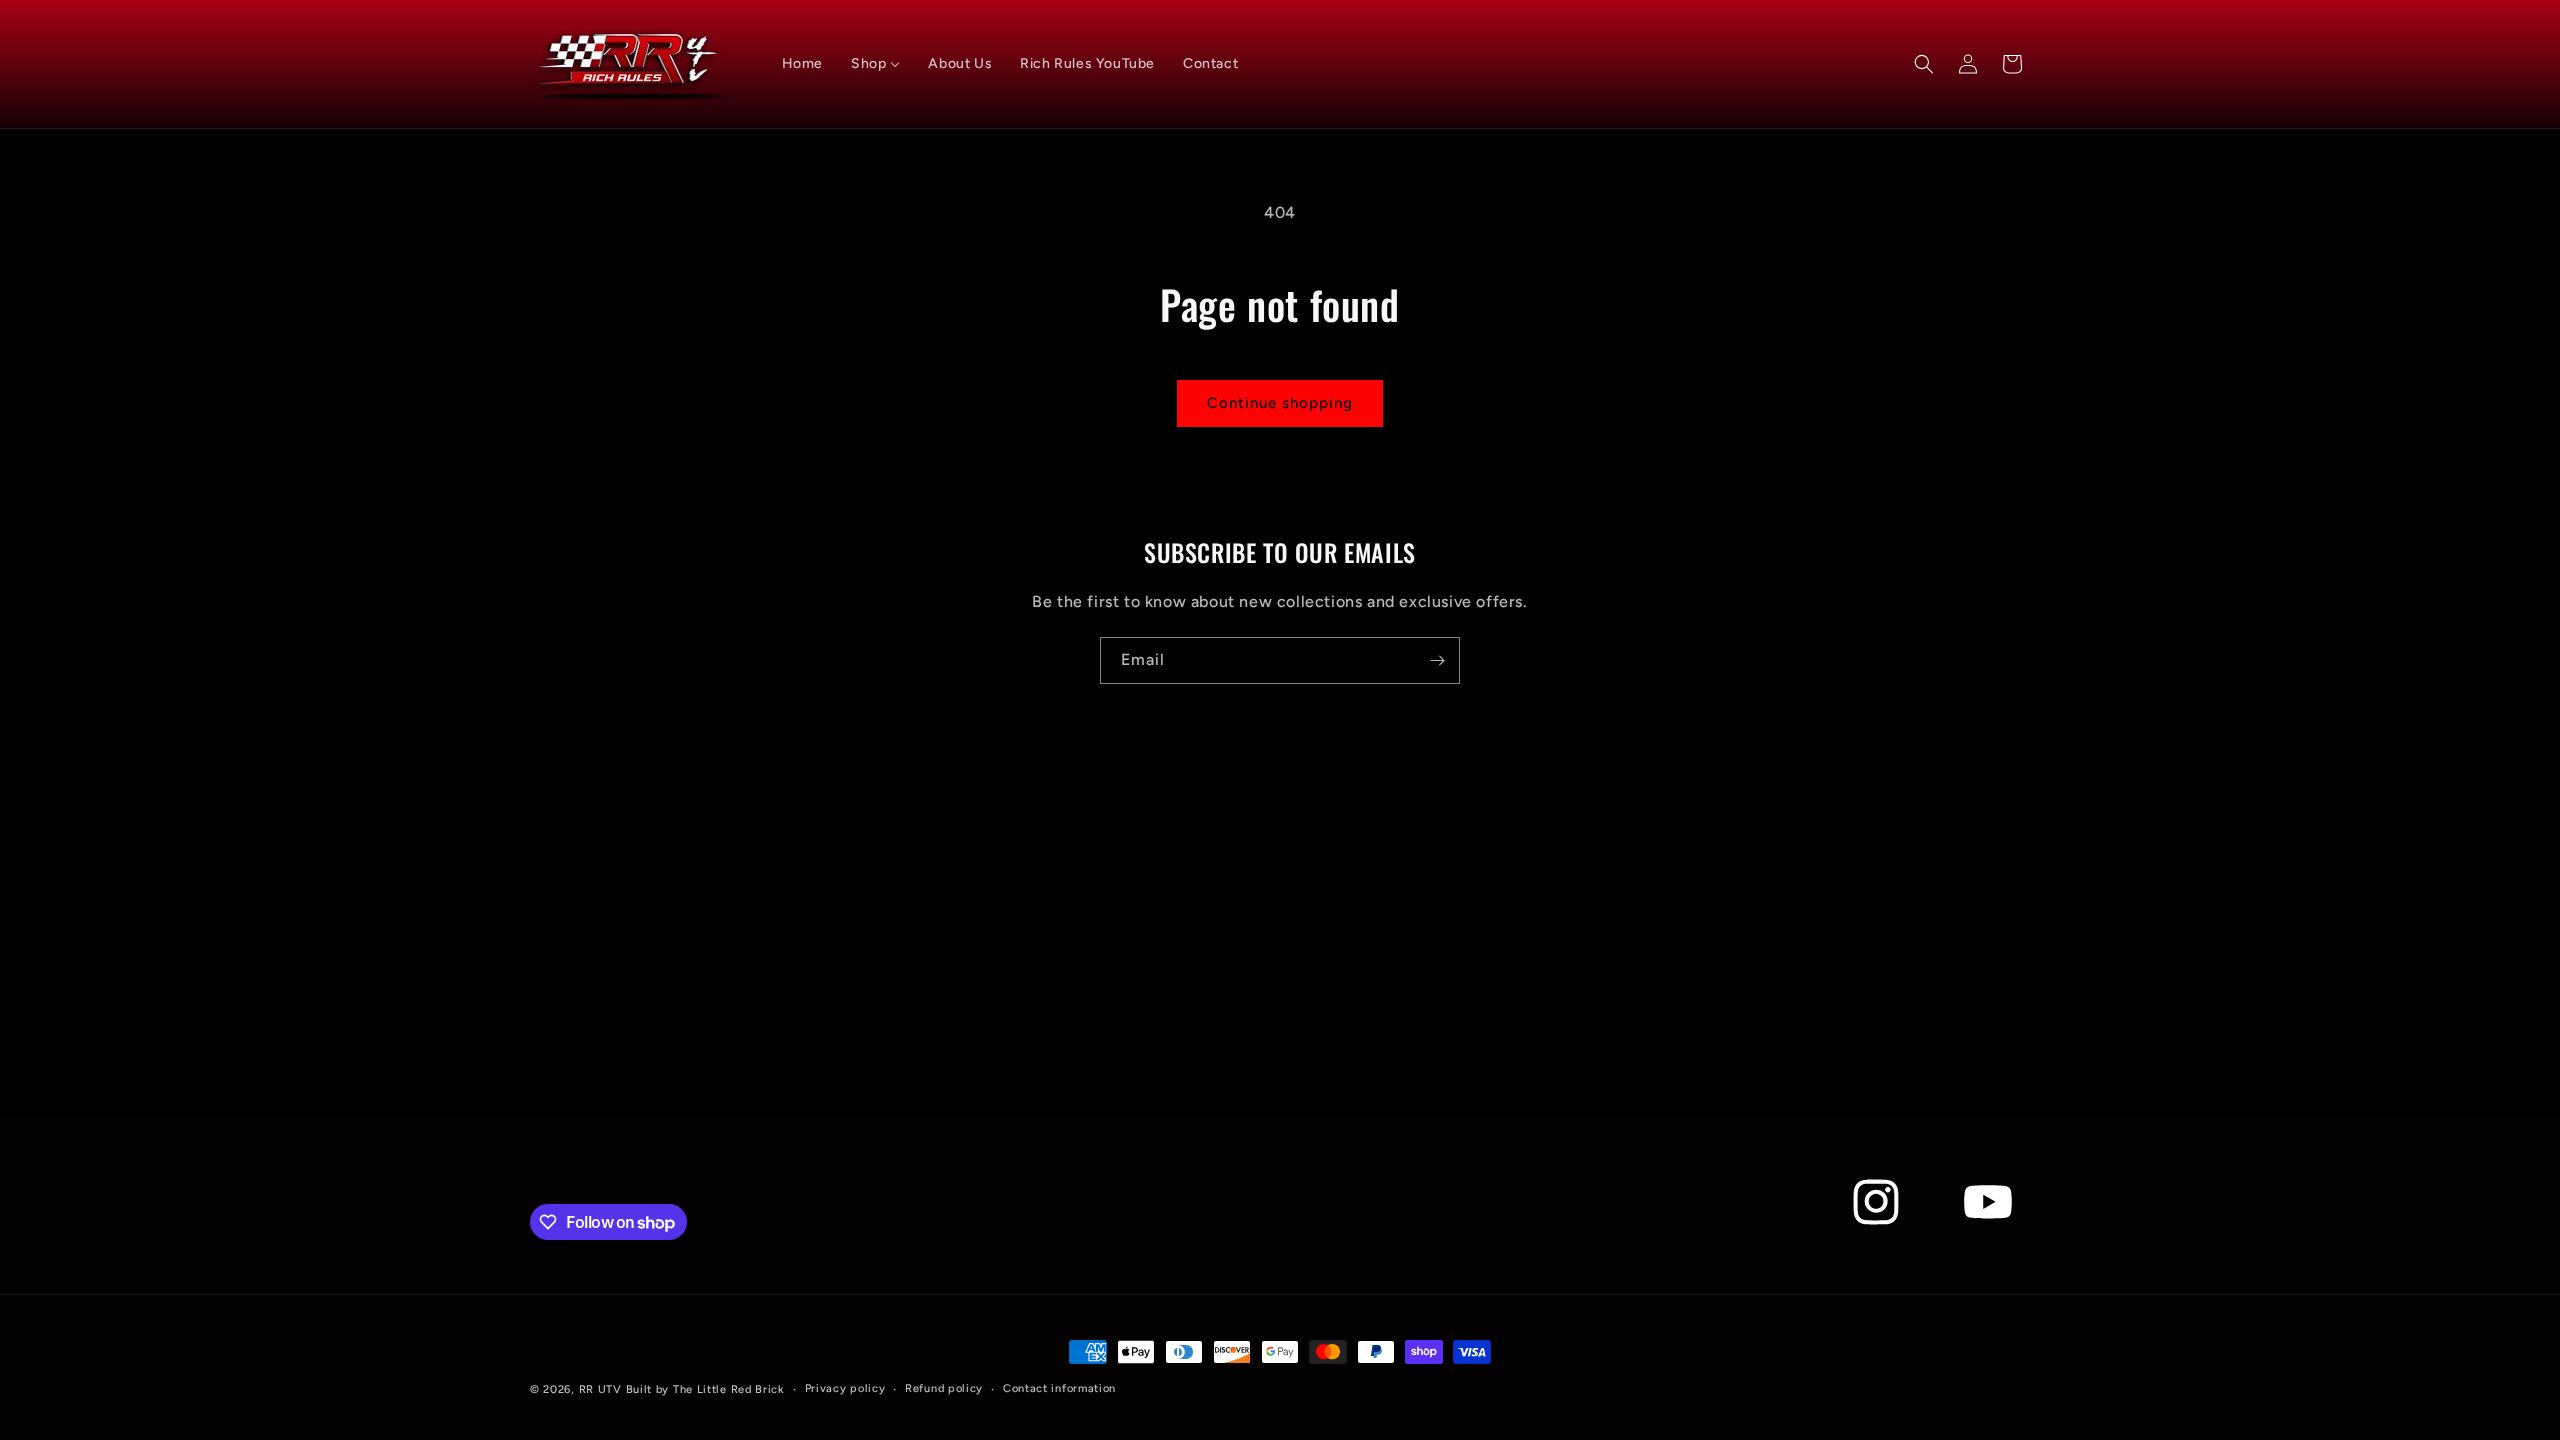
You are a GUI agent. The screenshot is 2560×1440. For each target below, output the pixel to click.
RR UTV (600, 1389)
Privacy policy (845, 1388)
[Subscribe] (1437, 660)
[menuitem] (802, 64)
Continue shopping (1280, 403)
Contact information (1059, 1388)
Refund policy (944, 1388)
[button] (1924, 64)
